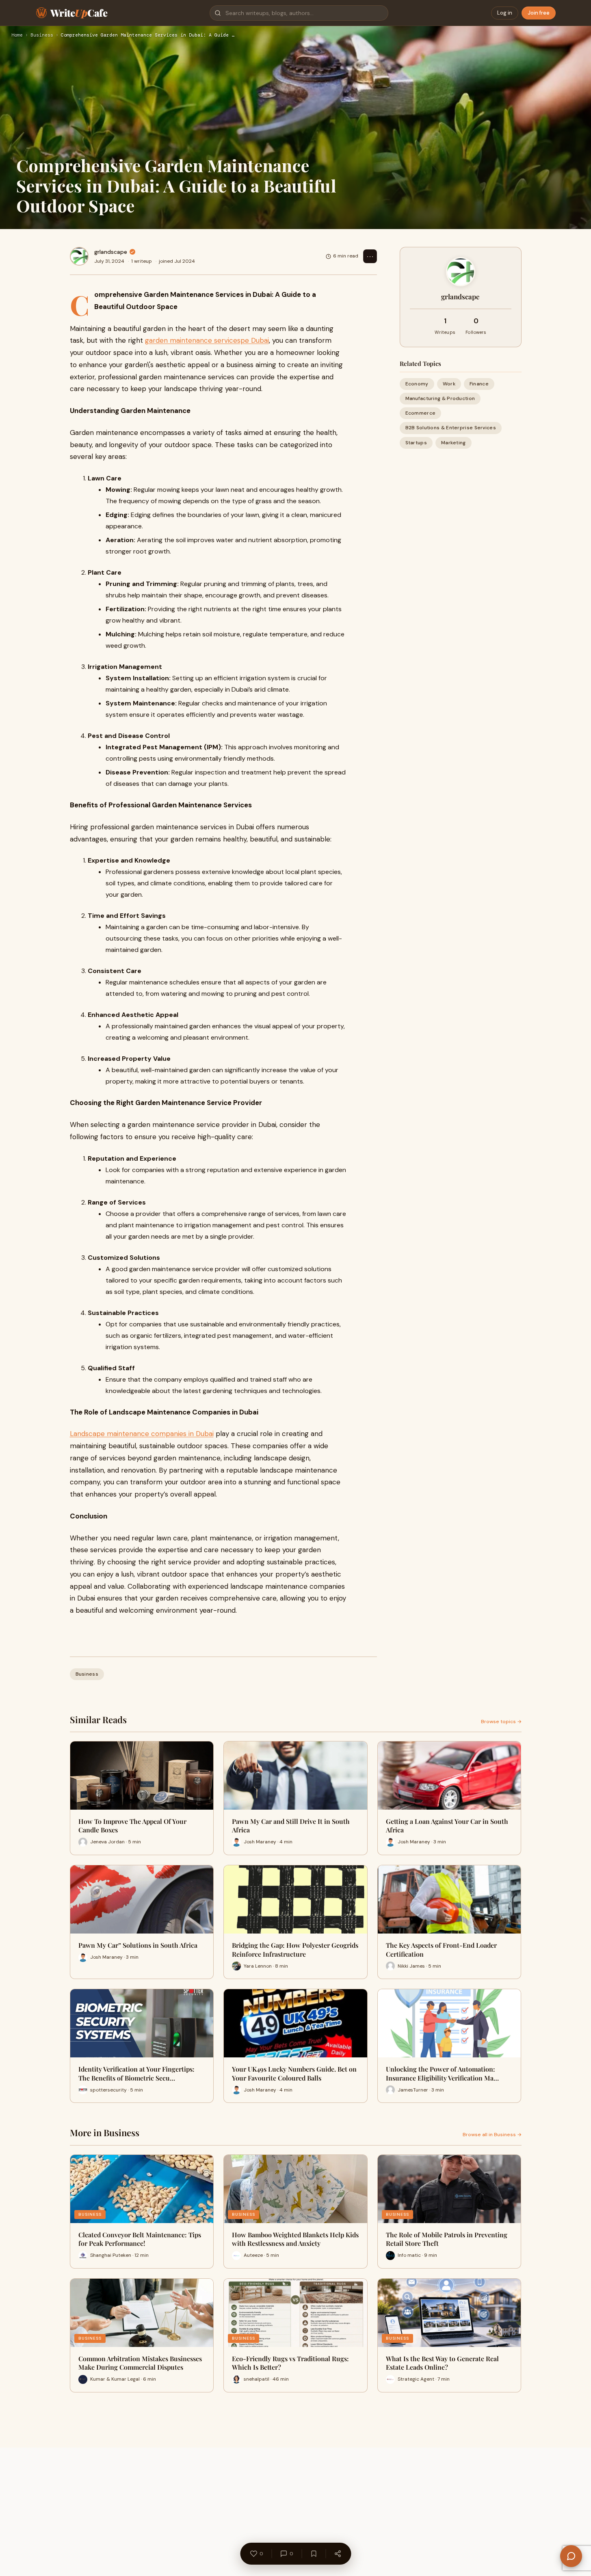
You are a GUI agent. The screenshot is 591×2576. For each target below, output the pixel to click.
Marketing (454, 443)
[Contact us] (571, 2556)
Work (449, 384)
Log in (505, 13)
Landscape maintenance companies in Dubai (142, 1434)
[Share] (338, 2554)
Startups (416, 443)
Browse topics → (501, 1722)
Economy (417, 384)
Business (42, 35)
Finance (479, 384)
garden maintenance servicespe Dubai (207, 340)
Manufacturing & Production (440, 398)
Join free (539, 13)
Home (17, 35)
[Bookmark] (314, 2554)
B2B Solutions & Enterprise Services (451, 428)
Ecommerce (421, 413)
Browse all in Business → (492, 2135)
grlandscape (111, 252)
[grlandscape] (79, 256)
